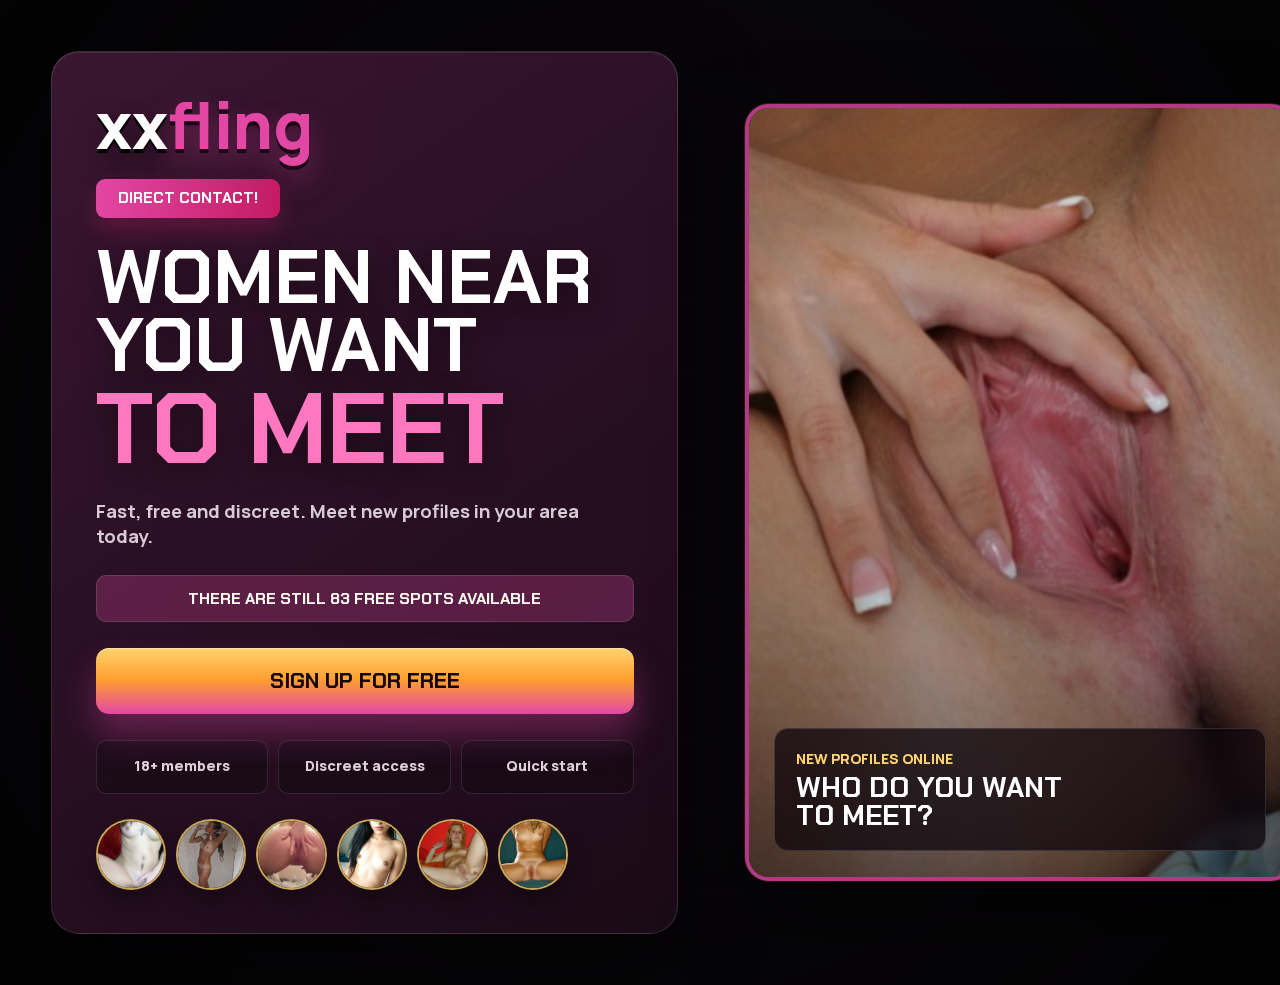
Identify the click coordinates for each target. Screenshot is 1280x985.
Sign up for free (365, 680)
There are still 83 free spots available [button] (364, 598)
